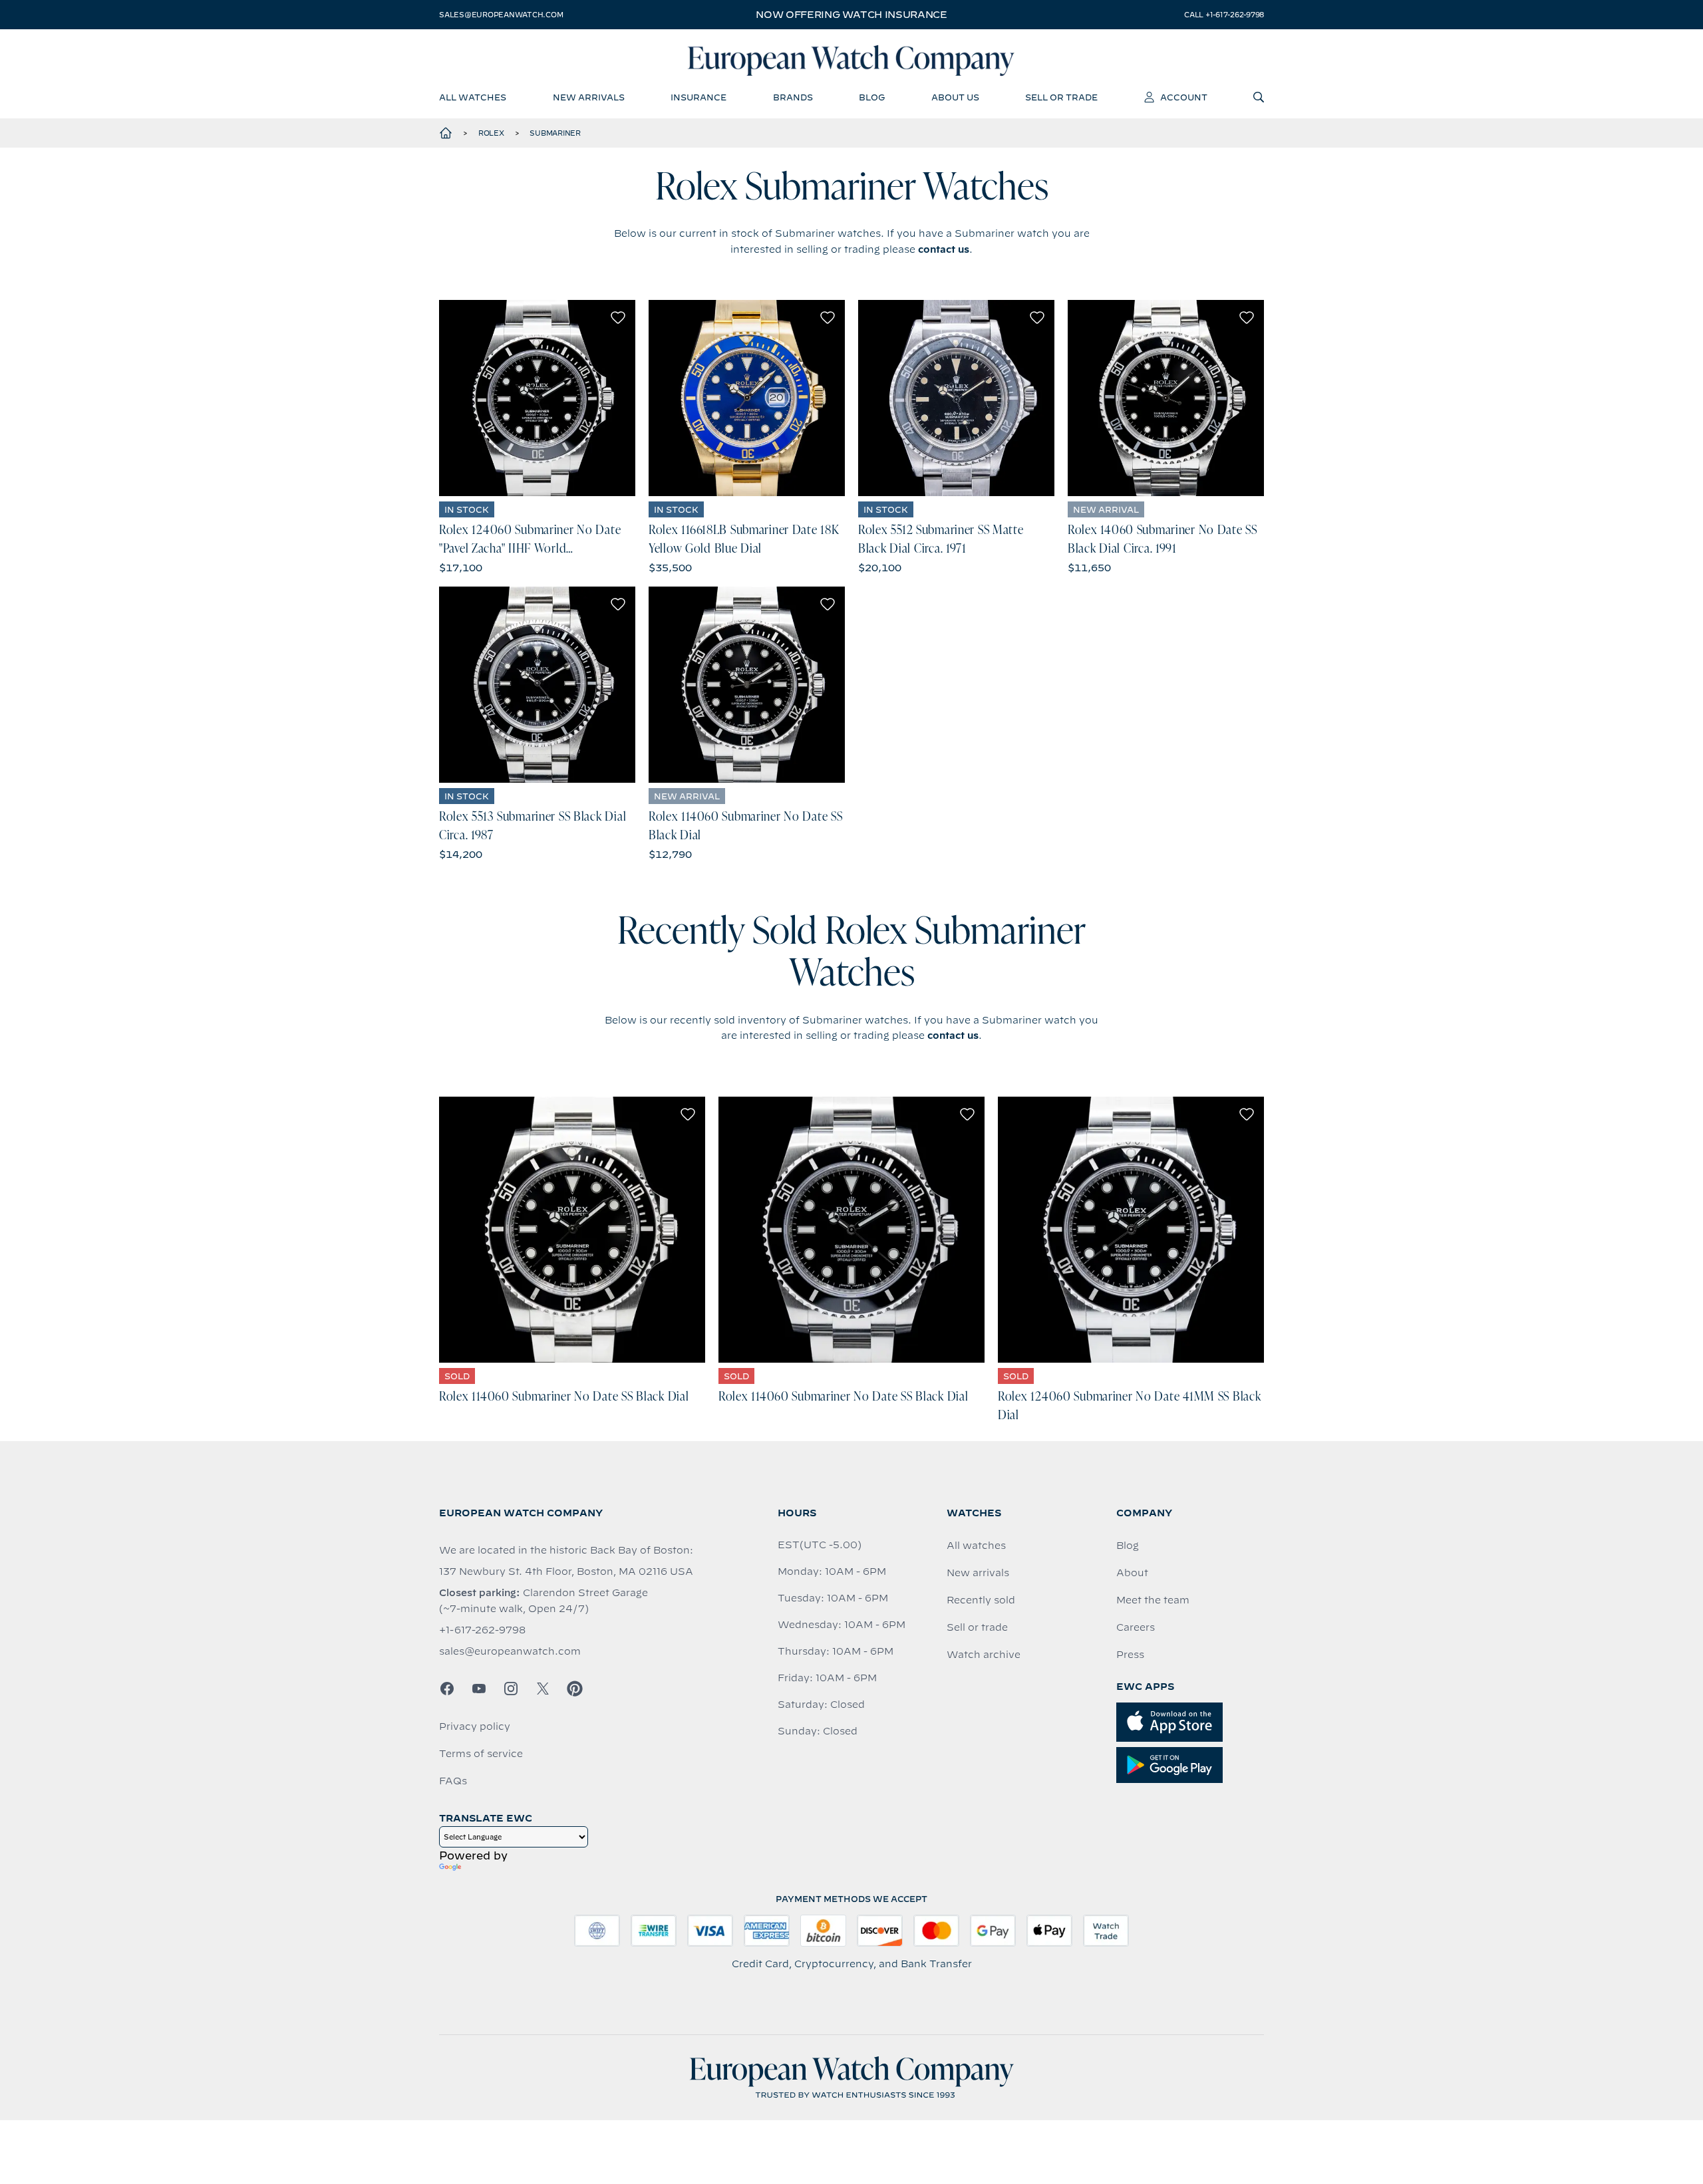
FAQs (453, 1781)
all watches (473, 97)
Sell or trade (977, 1627)
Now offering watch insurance (851, 15)
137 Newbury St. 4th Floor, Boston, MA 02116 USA (566, 1571)
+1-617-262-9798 (482, 1630)
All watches (976, 1546)
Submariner (555, 133)
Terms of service (481, 1754)
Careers (1136, 1627)
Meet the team (1153, 1600)
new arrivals (589, 97)
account (1184, 97)
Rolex (491, 133)
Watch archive (984, 1655)
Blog (1128, 1546)
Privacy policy (475, 1726)
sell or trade (1061, 97)
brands (793, 97)
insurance (698, 97)
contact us (944, 249)
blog (872, 97)
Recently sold (981, 1600)
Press (1130, 1655)
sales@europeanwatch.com (501, 15)
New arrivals (978, 1573)
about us (955, 97)
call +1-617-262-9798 (1224, 15)
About (1132, 1573)
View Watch (537, 398)
